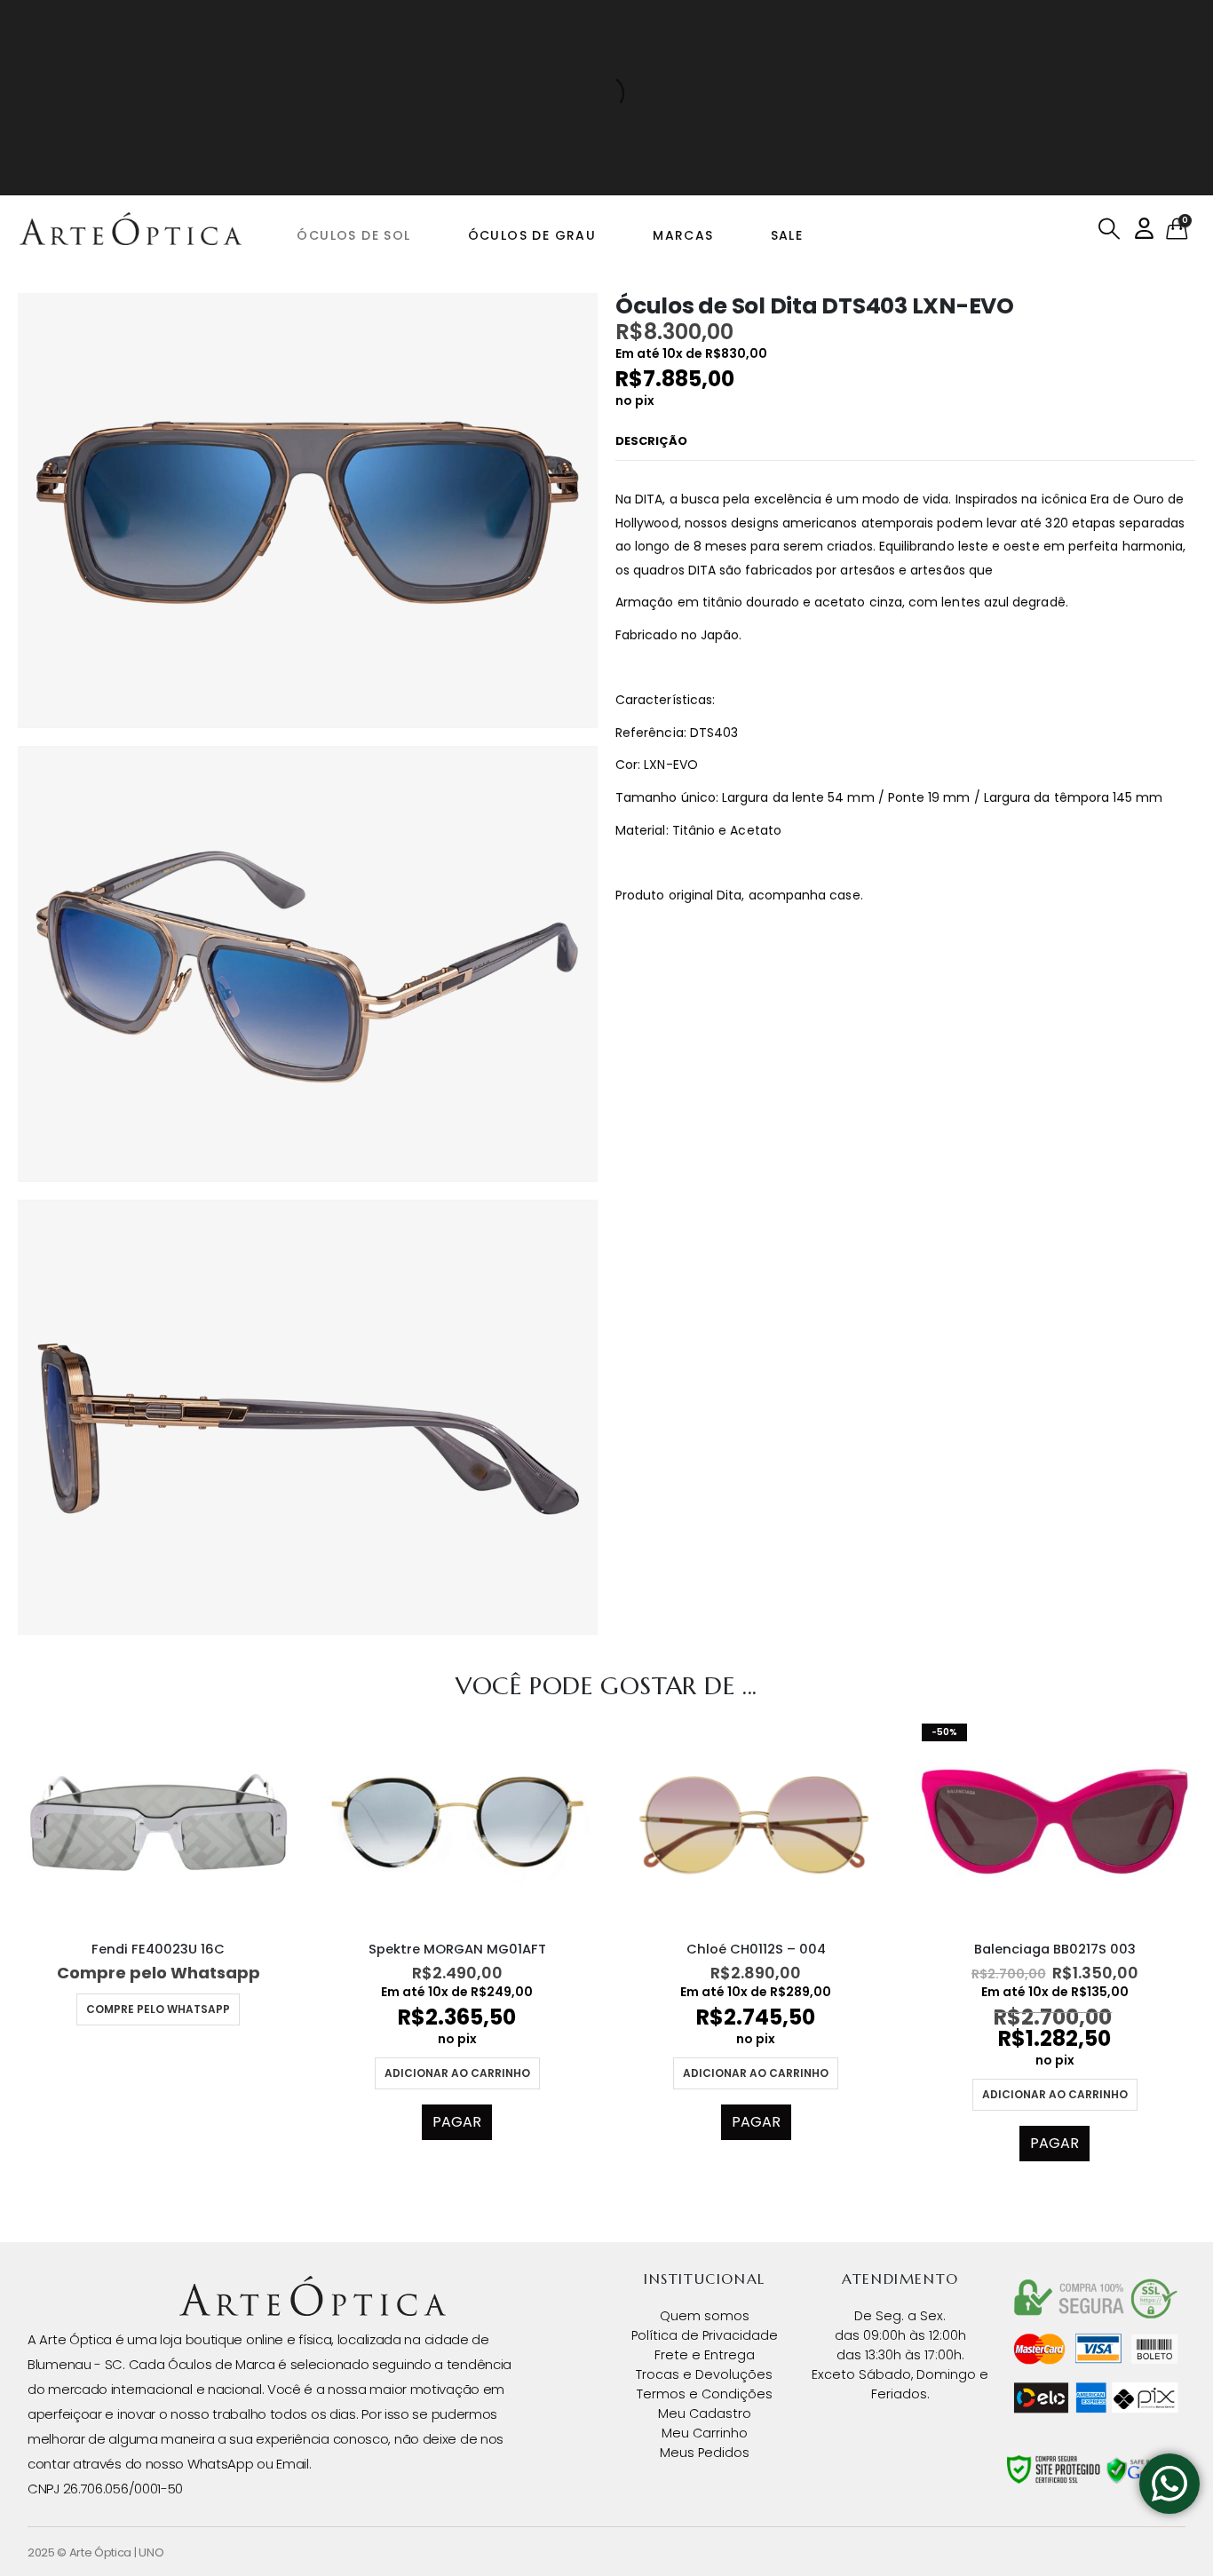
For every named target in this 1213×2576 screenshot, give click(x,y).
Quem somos (705, 2316)
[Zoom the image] (313, 2287)
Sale (787, 235)
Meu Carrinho (705, 2433)
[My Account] (1144, 229)
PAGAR (457, 2122)
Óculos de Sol (353, 235)
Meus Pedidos (705, 2453)
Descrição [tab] (651, 441)
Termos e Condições (705, 2394)
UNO (151, 2552)
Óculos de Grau (532, 235)
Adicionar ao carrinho (457, 2073)
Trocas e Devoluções (704, 2374)
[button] (1110, 229)
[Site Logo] (131, 229)
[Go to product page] (159, 1822)
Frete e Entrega (705, 2355)
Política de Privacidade (705, 2335)
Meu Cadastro (705, 2414)
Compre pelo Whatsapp (158, 2009)
